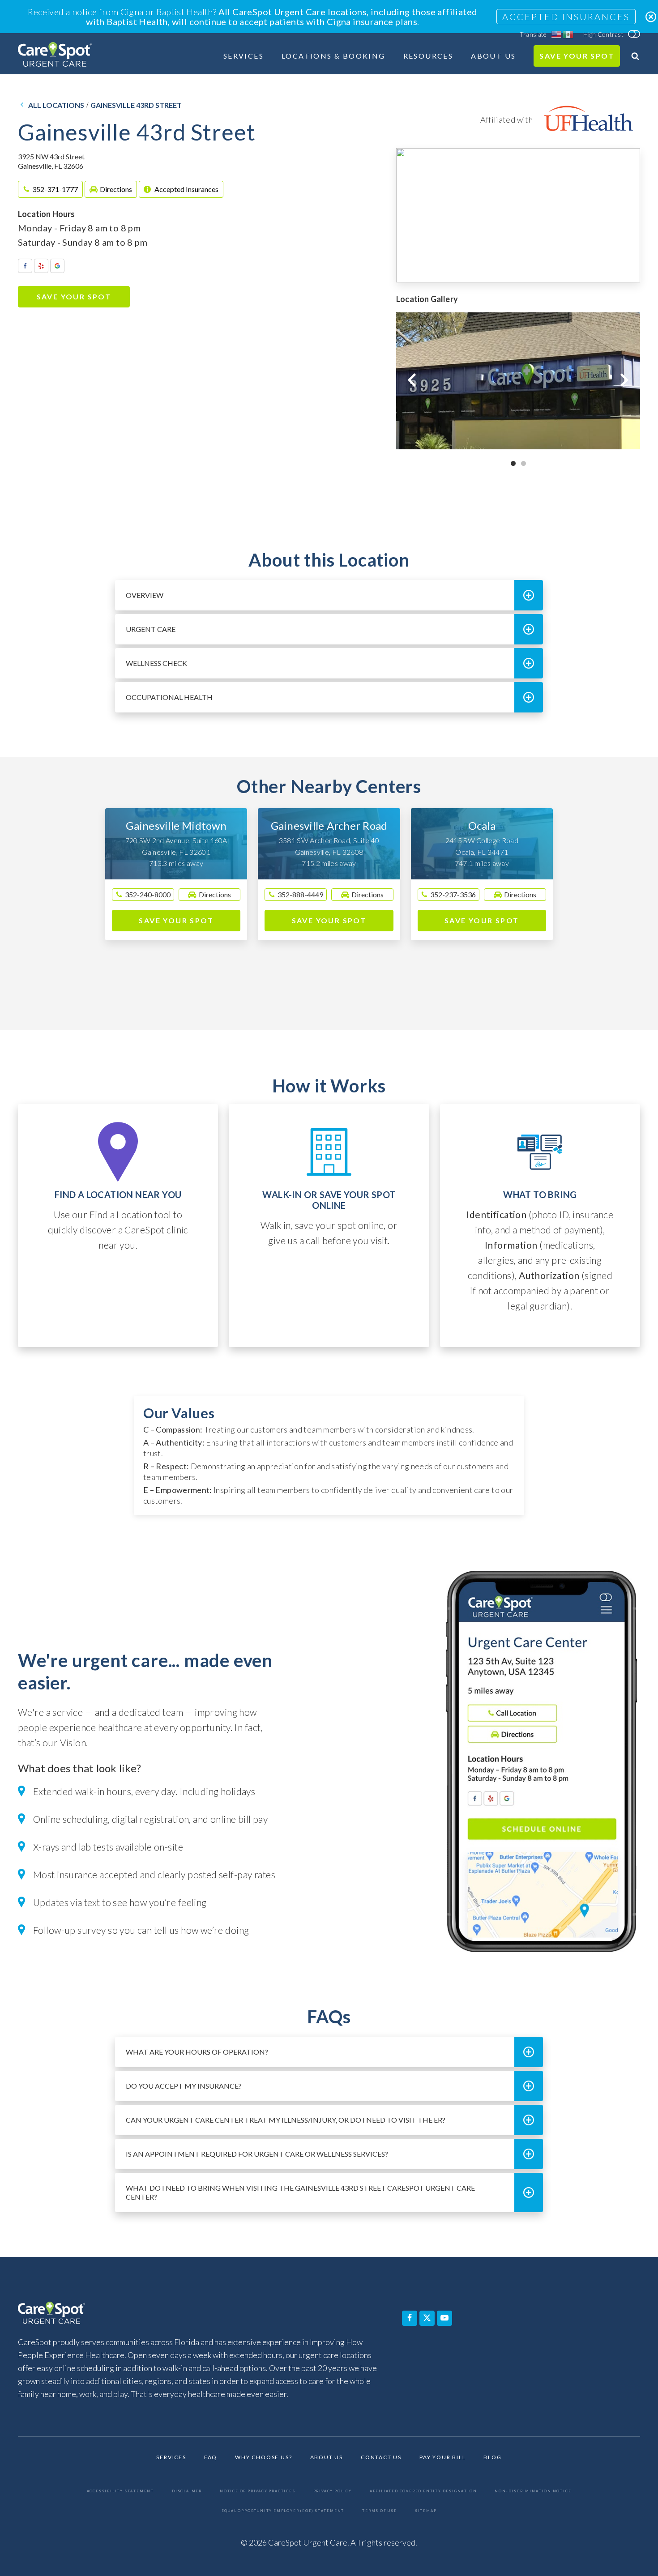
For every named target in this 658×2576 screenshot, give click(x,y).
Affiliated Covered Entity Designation (423, 2491)
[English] (557, 34)
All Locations (56, 105)
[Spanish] (568, 34)
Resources (428, 56)
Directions (116, 189)
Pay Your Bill (442, 2458)
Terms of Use (380, 2511)
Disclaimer (187, 2491)
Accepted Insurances (566, 17)
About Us (493, 56)
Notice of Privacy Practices (258, 2491)
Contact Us (381, 2458)
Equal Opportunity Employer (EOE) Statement (283, 2511)
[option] (518, 381)
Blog (492, 2458)
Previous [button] (412, 380)
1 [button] (513, 463)
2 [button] (523, 463)
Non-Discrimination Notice (533, 2491)
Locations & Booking (333, 56)
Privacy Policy (333, 2491)
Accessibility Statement (120, 2491)
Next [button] (624, 380)
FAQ (211, 2458)
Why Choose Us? (263, 2458)
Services (244, 56)
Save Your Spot (577, 56)
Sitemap (426, 2511)
